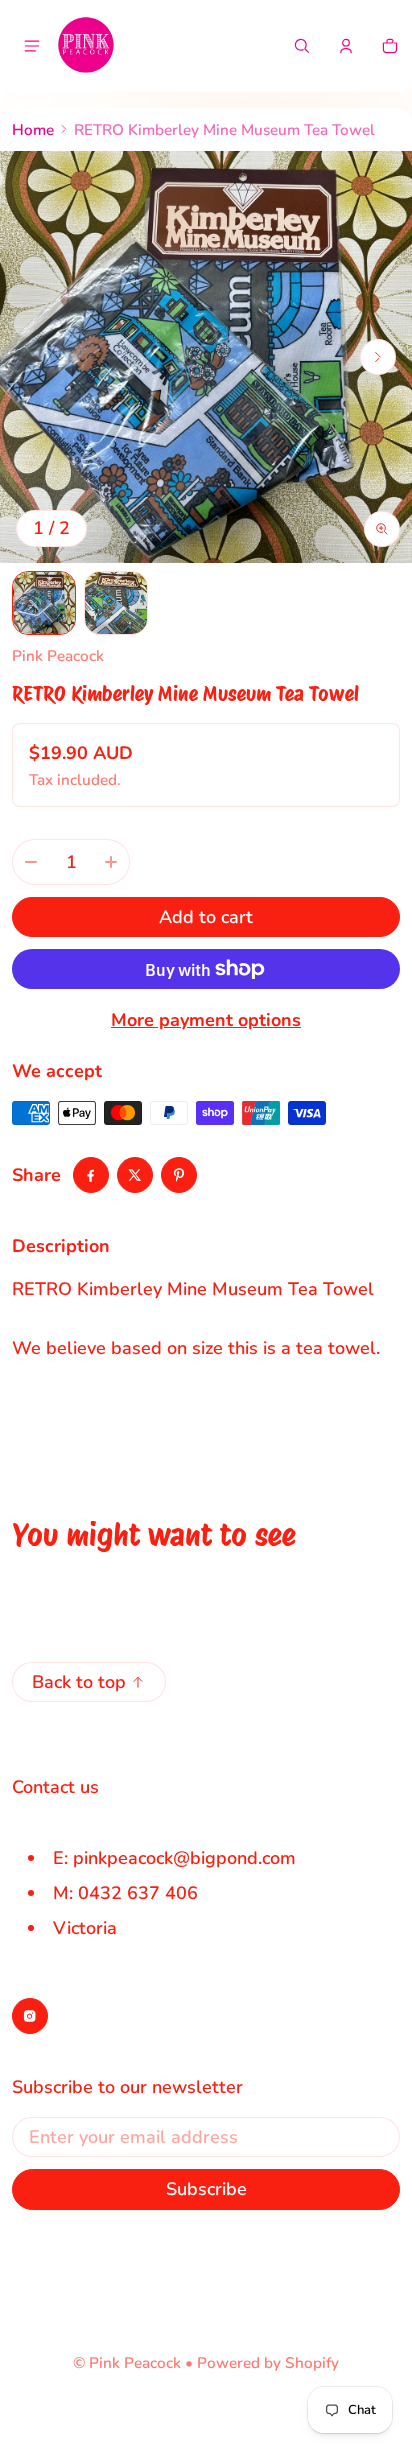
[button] (302, 46)
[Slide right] (378, 357)
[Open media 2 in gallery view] (116, 603)
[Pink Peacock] (86, 46)
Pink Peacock (135, 2363)
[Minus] (31, 862)
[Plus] (111, 862)
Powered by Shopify (268, 2363)
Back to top (79, 1682)
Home (33, 130)
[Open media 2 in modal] (206, 357)
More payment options (206, 1020)
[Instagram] (30, 2016)
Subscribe (206, 2189)
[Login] (346, 46)
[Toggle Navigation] (32, 46)
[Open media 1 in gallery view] (44, 603)
